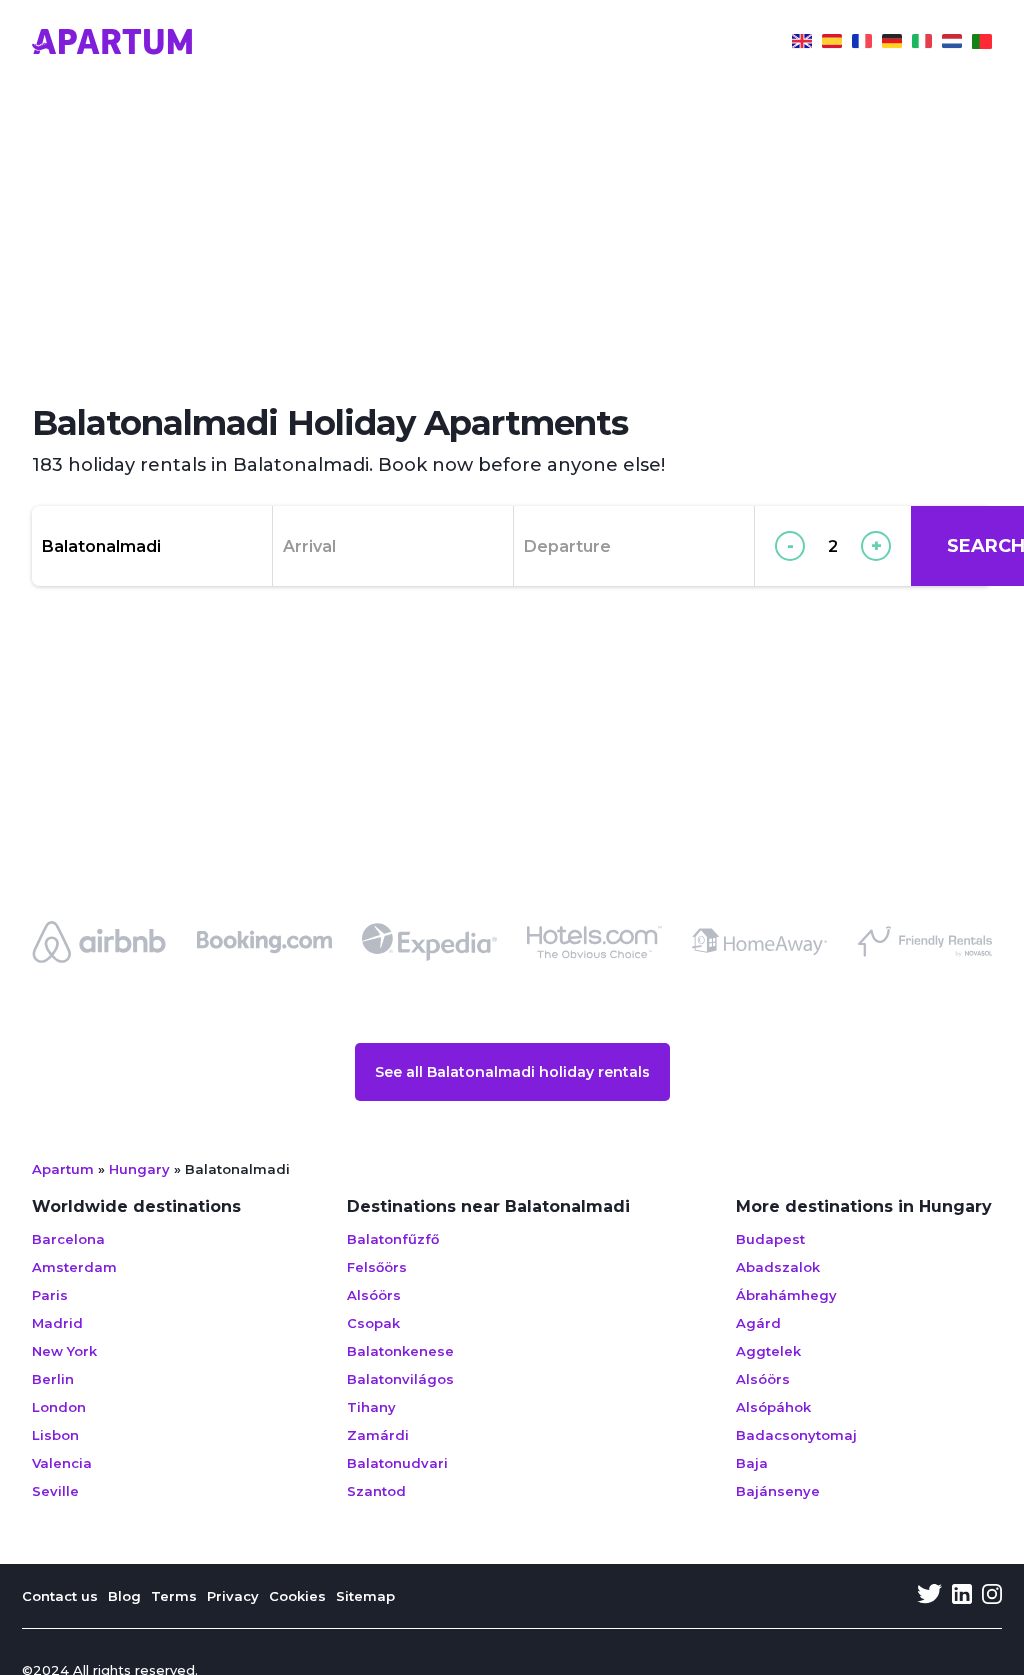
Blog (124, 1596)
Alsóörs (374, 1295)
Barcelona (68, 1239)
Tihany (371, 1407)
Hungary (139, 1169)
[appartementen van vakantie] (952, 44)
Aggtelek (768, 1351)
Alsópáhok (773, 1407)
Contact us (60, 1596)
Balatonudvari (397, 1463)
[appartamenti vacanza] (922, 44)
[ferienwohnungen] (892, 44)
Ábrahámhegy (786, 1295)
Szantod (376, 1491)
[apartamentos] (982, 44)
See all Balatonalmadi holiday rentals (512, 1072)
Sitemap (365, 1596)
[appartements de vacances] (862, 44)
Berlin (53, 1379)
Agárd (758, 1323)
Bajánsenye (778, 1491)
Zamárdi (378, 1435)
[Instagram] (992, 1596)
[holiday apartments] (802, 44)
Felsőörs (377, 1267)
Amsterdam (74, 1267)
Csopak (373, 1323)
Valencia (62, 1463)
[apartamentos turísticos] (832, 44)
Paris (50, 1295)
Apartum (63, 1169)
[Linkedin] (962, 1596)
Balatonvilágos (400, 1379)
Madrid (57, 1323)
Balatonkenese (400, 1351)
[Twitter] (929, 1596)
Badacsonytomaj (796, 1435)
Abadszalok (778, 1267)
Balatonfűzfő (393, 1239)
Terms (174, 1596)
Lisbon (55, 1435)
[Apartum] (112, 44)
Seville (55, 1491)
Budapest (770, 1239)
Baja (752, 1463)
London (59, 1407)
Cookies (297, 1596)
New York (64, 1351)
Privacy (233, 1596)
